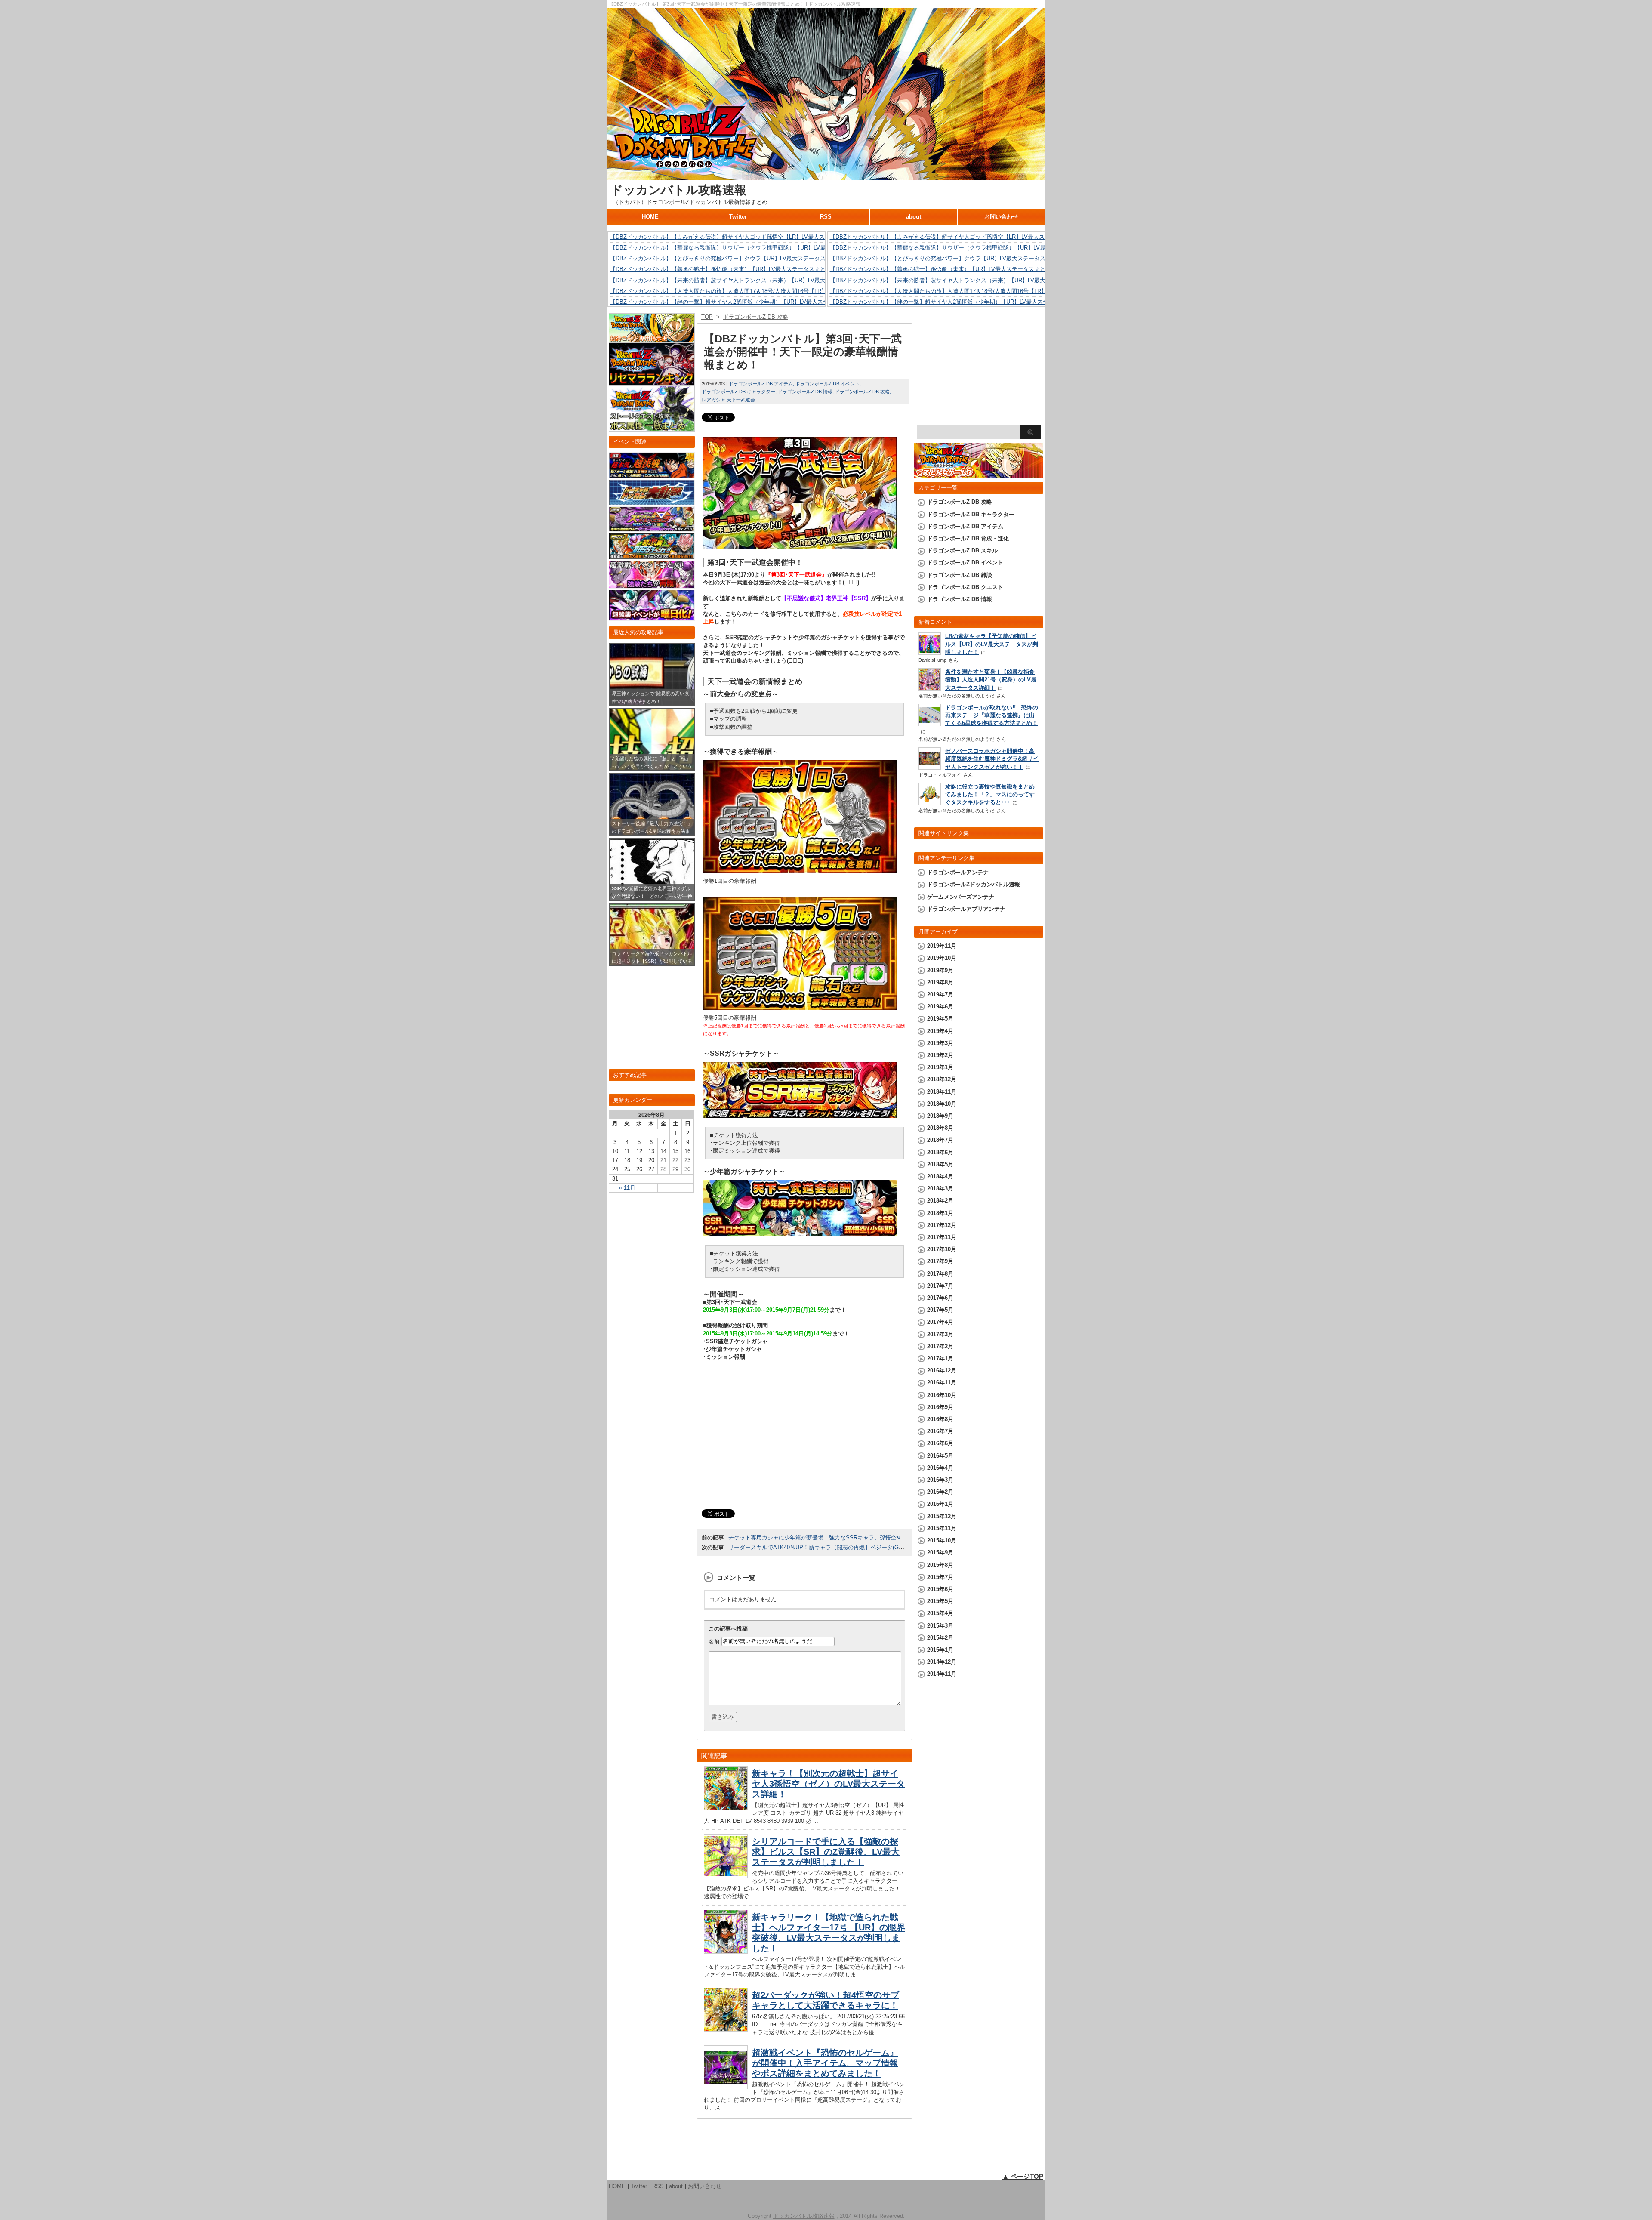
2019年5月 (940, 1019)
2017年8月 (940, 1274)
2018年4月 (940, 1176)
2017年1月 (940, 1358)
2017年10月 (942, 1249)
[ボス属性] (652, 427)
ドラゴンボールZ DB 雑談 (960, 575)
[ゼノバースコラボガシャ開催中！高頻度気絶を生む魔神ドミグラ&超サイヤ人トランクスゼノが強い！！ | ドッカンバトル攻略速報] (930, 767)
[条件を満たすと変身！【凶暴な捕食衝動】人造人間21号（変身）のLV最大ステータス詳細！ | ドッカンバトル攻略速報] (930, 689)
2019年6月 (940, 1007)
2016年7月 (940, 1431)
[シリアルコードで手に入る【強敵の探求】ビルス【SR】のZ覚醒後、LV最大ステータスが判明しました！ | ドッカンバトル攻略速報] (726, 1876)
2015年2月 (940, 1638)
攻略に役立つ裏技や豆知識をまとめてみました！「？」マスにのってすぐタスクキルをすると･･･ (990, 794)
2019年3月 (940, 1043)
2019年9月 (940, 970)
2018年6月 (940, 1152)
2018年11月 (942, 1092)
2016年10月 (942, 1395)
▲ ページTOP (1023, 2176)
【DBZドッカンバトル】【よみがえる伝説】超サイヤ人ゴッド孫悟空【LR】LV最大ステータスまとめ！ (740, 237)
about (914, 217)
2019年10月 (942, 958)
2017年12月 (942, 1225)
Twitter (738, 217)
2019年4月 (940, 1031)
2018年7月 (940, 1140)
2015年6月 (940, 1589)
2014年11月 (942, 1674)
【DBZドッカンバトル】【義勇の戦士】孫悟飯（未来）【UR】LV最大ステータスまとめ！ (723, 269)
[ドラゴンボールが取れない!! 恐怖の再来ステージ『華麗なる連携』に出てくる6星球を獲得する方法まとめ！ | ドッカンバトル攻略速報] (930, 724)
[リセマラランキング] (652, 382)
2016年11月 (942, 1383)
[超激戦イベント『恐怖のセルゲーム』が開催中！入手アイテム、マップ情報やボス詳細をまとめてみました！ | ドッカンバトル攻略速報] (726, 2087)
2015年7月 (940, 1577)
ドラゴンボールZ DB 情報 (805, 392)
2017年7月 (940, 1286)
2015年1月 (940, 1650)
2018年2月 (940, 1201)
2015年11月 (942, 1528)
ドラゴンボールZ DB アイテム (761, 384)
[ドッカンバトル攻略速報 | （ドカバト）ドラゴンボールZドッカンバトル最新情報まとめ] (826, 176)
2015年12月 (942, 1516)
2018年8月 (940, 1128)
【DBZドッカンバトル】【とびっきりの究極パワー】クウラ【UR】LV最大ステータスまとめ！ (729, 258)
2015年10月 (942, 1540)
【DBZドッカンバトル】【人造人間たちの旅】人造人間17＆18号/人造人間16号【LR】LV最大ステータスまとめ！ (752, 291)
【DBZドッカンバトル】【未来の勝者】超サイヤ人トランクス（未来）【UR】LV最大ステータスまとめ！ (743, 280)
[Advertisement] (804, 1438)
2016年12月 (942, 1371)
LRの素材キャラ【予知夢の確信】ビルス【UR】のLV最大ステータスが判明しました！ (992, 644)
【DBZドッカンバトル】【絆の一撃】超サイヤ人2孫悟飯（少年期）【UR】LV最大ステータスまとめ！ (739, 302)
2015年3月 (940, 1626)
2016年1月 (940, 1504)
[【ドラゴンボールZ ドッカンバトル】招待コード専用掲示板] (652, 338)
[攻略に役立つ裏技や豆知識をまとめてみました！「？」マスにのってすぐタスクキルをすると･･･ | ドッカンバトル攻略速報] (930, 803)
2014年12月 (942, 1662)
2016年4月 (940, 1468)
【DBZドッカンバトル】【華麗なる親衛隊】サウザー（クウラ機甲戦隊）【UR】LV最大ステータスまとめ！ (746, 248)
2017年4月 (940, 1322)
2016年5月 (940, 1456)
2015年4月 (940, 1613)
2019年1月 (940, 1067)
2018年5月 (940, 1164)
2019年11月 (942, 946)
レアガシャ (714, 400)
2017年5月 (940, 1310)
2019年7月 (940, 994)
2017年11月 (942, 1237)
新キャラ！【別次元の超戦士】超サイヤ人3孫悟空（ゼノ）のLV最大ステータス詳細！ (828, 1784)
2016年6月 (940, 1443)
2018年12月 (942, 1079)
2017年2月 (940, 1346)
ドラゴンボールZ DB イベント (828, 384)
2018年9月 (940, 1116)
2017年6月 (940, 1298)
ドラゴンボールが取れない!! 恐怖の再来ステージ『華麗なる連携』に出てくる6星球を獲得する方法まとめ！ (992, 715)
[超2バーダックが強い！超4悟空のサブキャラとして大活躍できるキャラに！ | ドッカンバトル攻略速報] (726, 2030)
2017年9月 (940, 1261)
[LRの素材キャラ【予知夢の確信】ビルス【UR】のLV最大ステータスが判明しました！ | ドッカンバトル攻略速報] (930, 652)
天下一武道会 (741, 400)
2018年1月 (940, 1213)
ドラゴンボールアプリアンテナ (966, 909)
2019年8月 (940, 982)
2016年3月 (940, 1480)
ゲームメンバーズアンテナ (961, 897)
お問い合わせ (1001, 217)
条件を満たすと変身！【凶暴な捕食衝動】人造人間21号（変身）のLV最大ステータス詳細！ (991, 680)
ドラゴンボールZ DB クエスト (965, 587)
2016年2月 (940, 1492)
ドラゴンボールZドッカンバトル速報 (974, 884)
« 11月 (627, 1188)
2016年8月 (940, 1419)
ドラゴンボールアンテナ (958, 872)
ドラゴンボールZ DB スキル (962, 550)
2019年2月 (940, 1055)
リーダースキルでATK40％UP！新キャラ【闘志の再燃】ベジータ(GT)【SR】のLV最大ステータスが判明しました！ (874, 1547)
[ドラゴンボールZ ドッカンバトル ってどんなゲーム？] (979, 473)
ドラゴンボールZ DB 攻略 (862, 392)
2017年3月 (940, 1334)
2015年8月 (940, 1565)
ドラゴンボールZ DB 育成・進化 (968, 538)
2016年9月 (940, 1407)
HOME (650, 217)
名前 (714, 1641)
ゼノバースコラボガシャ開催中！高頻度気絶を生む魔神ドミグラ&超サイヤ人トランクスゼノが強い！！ (992, 759)
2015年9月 (940, 1552)
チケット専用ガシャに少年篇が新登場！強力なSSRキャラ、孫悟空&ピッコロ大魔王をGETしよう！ (854, 1537)
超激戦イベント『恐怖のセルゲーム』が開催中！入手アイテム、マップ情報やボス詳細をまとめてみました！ (825, 2063)
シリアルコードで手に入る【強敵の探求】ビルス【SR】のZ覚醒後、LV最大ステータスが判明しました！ (826, 1852)
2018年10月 (942, 1104)
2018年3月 (940, 1189)
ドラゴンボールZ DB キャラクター (738, 392)
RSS (826, 217)
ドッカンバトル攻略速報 (679, 190)
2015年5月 (940, 1601)
